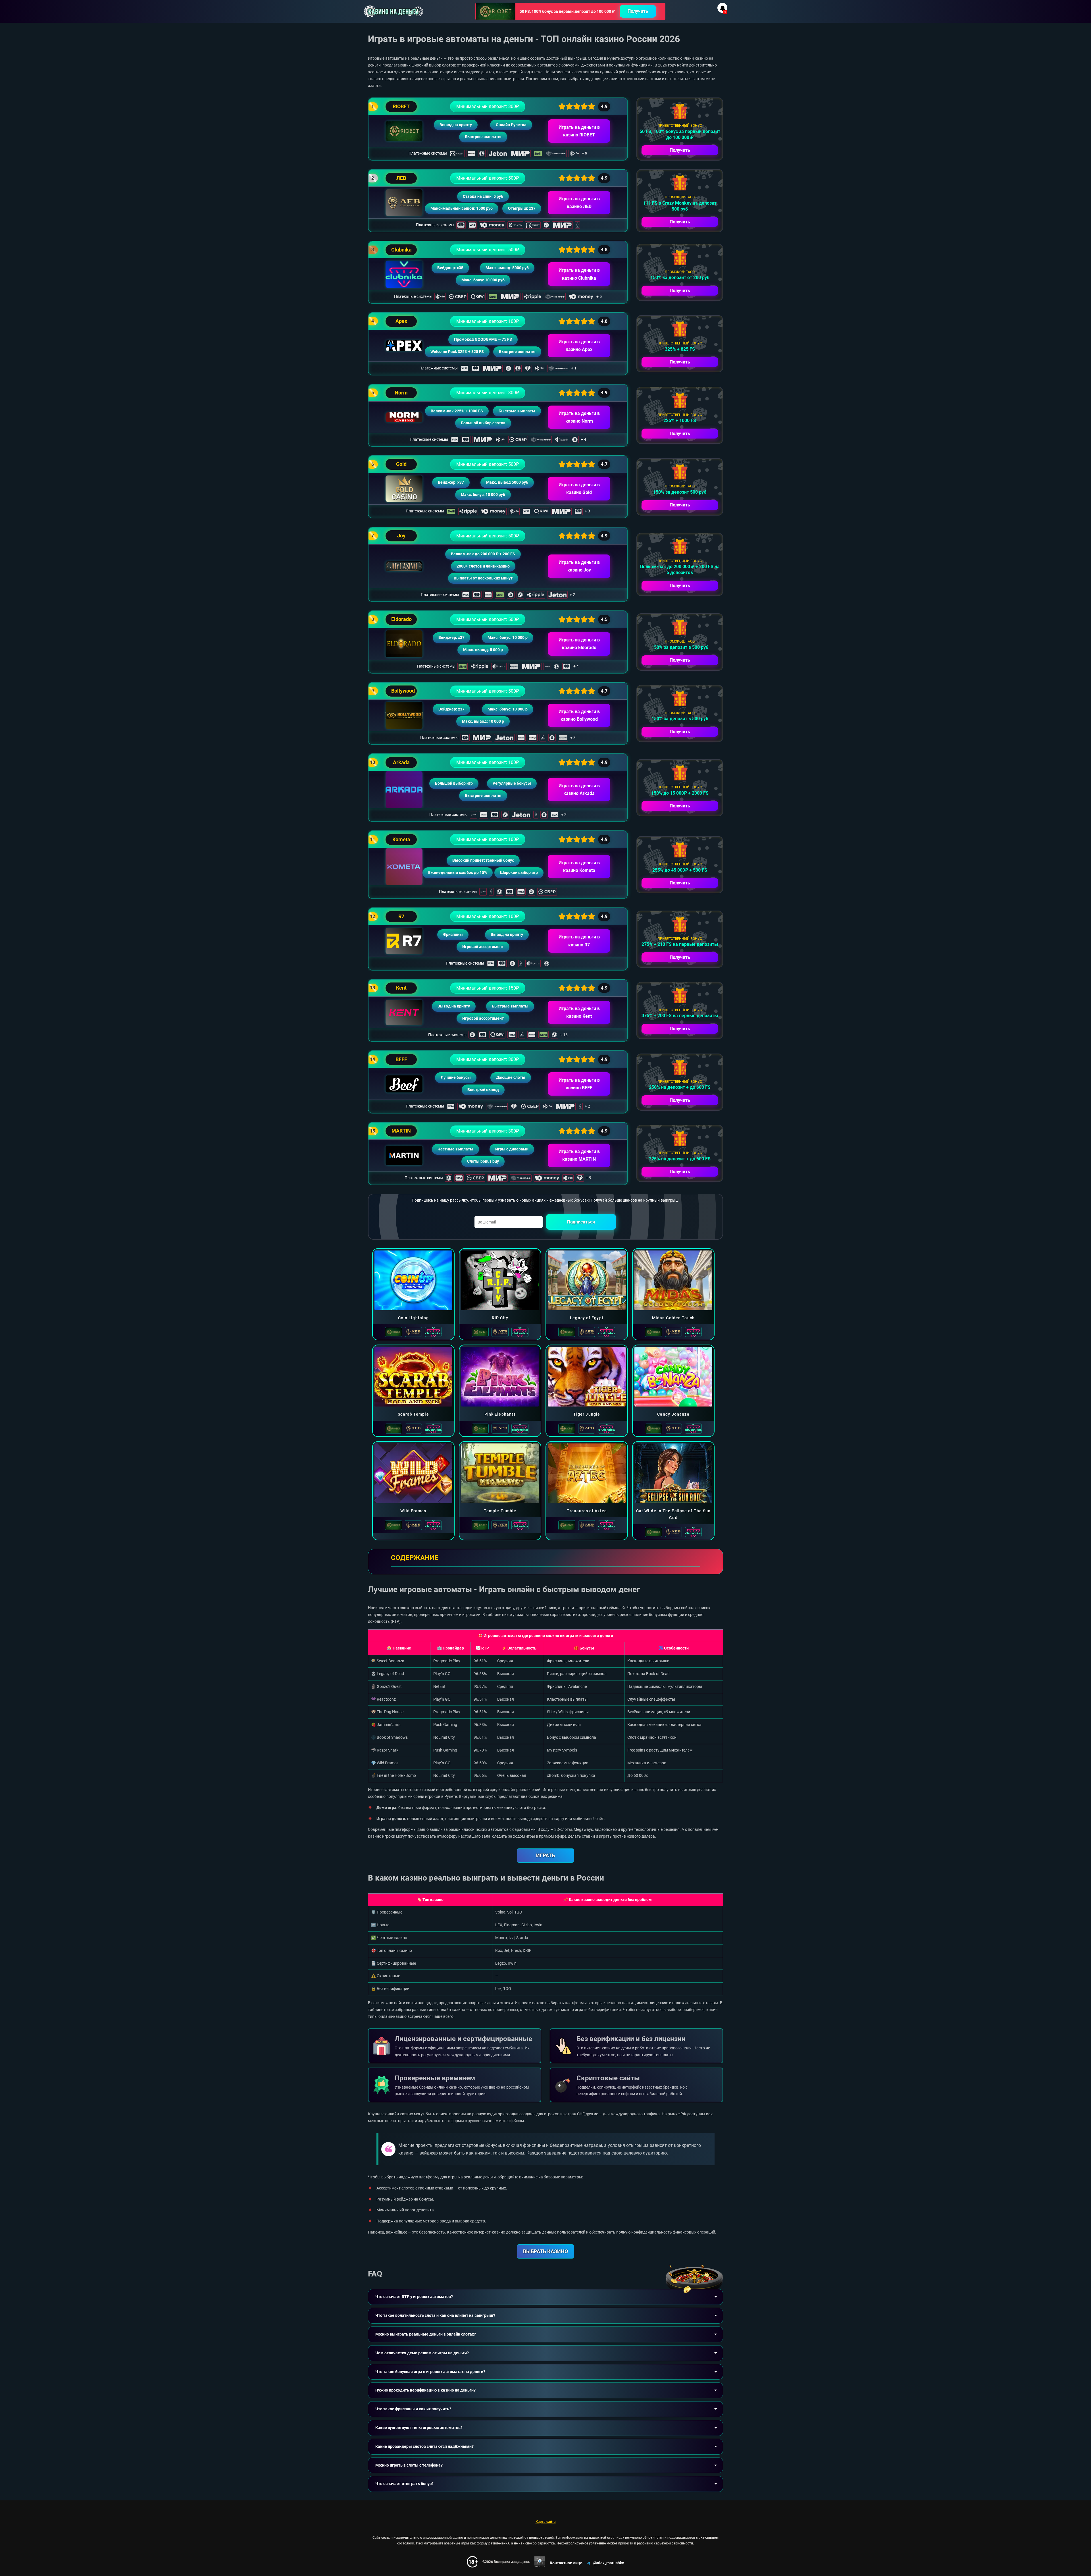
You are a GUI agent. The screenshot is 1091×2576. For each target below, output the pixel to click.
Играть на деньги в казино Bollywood (579, 715)
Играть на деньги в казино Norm (579, 417)
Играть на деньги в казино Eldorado (579, 644)
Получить (638, 11)
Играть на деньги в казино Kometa (579, 867)
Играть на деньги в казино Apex (579, 346)
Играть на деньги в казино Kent (579, 1012)
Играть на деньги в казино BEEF (579, 1084)
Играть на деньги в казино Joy (579, 566)
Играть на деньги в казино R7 (579, 941)
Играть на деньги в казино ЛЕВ (579, 203)
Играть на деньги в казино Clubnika (579, 274)
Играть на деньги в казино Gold (579, 489)
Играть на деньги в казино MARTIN (579, 1155)
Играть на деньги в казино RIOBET (579, 131)
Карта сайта (546, 2522)
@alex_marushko (609, 2563)
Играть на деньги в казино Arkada (579, 790)
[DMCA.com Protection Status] (540, 2562)
